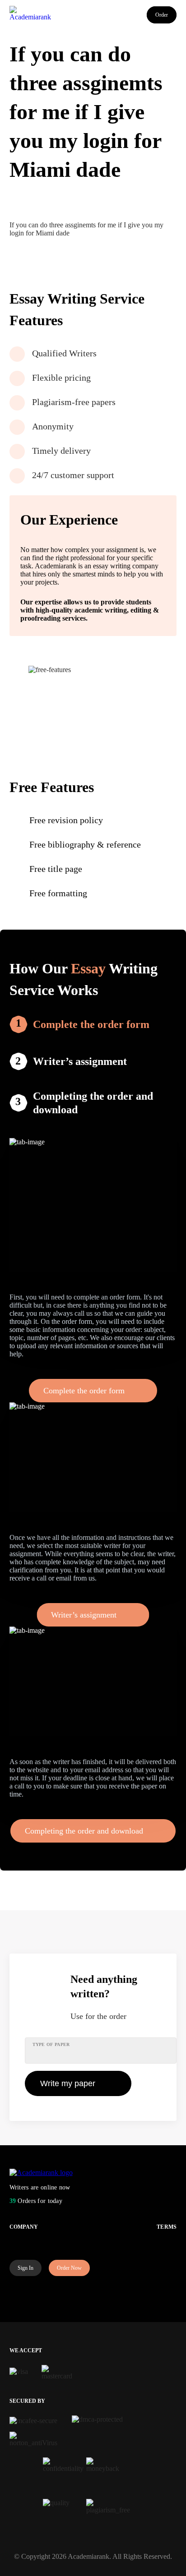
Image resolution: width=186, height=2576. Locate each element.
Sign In (26, 2268)
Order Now (69, 2268)
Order (162, 15)
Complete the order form (91, 1024)
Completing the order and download (93, 1103)
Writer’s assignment (80, 1061)
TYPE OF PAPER (51, 2044)
